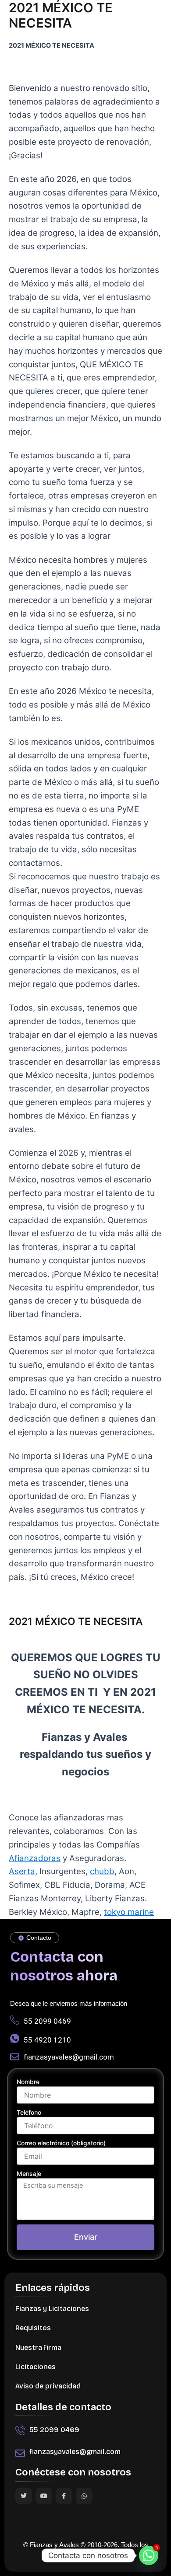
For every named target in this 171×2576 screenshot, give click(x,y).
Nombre (28, 2082)
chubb (102, 1871)
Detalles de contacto (63, 2407)
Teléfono (29, 2112)
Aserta (22, 1871)
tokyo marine (129, 1912)
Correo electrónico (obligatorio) (61, 2143)
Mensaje (29, 2173)
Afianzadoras (35, 1858)
